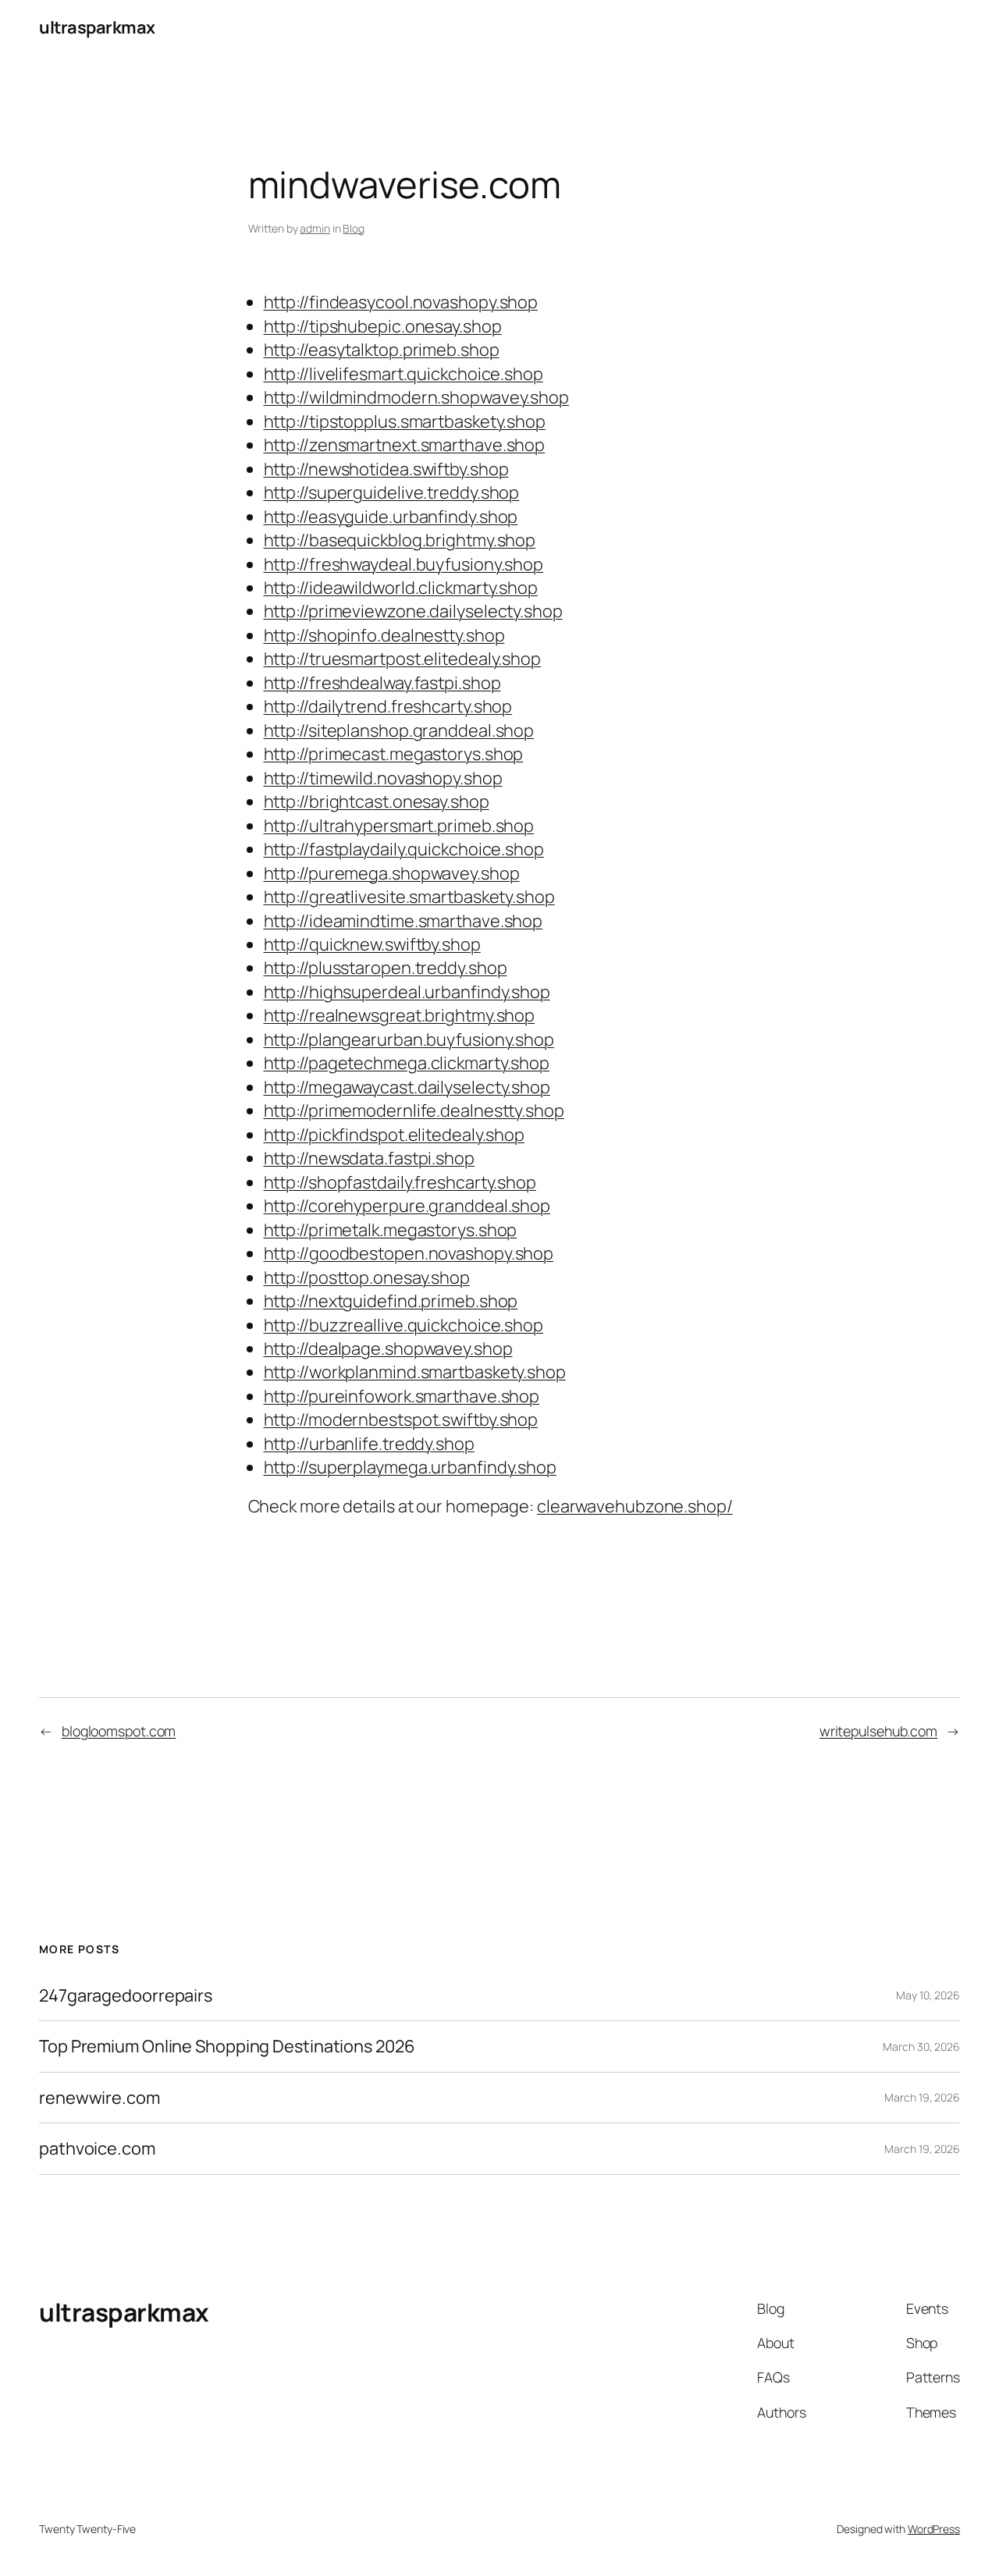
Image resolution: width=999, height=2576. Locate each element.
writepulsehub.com (878, 1731)
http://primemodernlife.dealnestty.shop (414, 1110)
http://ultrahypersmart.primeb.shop (399, 826)
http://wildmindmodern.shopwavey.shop (416, 397)
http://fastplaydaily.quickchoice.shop (404, 849)
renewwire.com (100, 2098)
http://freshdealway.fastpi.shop (382, 683)
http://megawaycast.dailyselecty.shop (407, 1087)
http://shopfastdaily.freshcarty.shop (400, 1182)
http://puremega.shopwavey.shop (392, 873)
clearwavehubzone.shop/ (635, 1506)
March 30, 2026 (921, 2047)
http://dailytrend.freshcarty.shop (388, 706)
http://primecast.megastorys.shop (394, 754)
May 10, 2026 (928, 1995)
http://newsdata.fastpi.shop (369, 1158)
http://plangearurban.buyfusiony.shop (409, 1039)
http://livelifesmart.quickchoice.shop (404, 374)
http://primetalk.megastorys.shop (391, 1230)
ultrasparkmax (97, 27)
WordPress (934, 2529)
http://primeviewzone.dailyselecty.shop (413, 611)
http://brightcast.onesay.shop (377, 801)
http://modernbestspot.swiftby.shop (401, 1419)
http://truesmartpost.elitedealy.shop (402, 659)
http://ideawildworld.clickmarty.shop (401, 588)
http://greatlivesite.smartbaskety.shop (409, 897)
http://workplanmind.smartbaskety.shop (415, 1372)
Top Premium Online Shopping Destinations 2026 (227, 2046)
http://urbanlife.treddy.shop (369, 1444)
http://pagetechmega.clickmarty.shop (407, 1063)
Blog (354, 228)
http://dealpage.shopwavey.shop (388, 1348)
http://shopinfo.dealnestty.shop (384, 635)
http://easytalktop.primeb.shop (382, 350)
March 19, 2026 (922, 2097)
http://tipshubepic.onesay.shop (383, 326)
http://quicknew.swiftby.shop (372, 944)
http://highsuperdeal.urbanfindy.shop (407, 992)
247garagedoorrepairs (126, 1995)
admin (315, 228)
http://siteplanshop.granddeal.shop (399, 730)
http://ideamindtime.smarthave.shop (404, 921)
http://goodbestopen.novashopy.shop (409, 1253)
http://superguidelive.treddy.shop (392, 492)
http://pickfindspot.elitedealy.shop (395, 1135)
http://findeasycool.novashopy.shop (401, 302)
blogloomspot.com (119, 1731)
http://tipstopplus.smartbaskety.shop (405, 421)
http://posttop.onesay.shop (367, 1277)
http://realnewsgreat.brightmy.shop (400, 1015)
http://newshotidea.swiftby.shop (386, 469)
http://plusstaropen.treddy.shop (386, 968)
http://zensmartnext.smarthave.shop (405, 445)
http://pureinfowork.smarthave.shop (402, 1396)
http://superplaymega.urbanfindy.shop (410, 1467)
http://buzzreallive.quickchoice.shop (404, 1325)
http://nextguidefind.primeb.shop (391, 1301)
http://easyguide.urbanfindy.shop (391, 517)
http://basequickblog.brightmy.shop (400, 540)
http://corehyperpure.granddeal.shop (407, 1206)
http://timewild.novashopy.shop (383, 778)
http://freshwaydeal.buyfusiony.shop (404, 564)
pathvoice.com (97, 2148)
